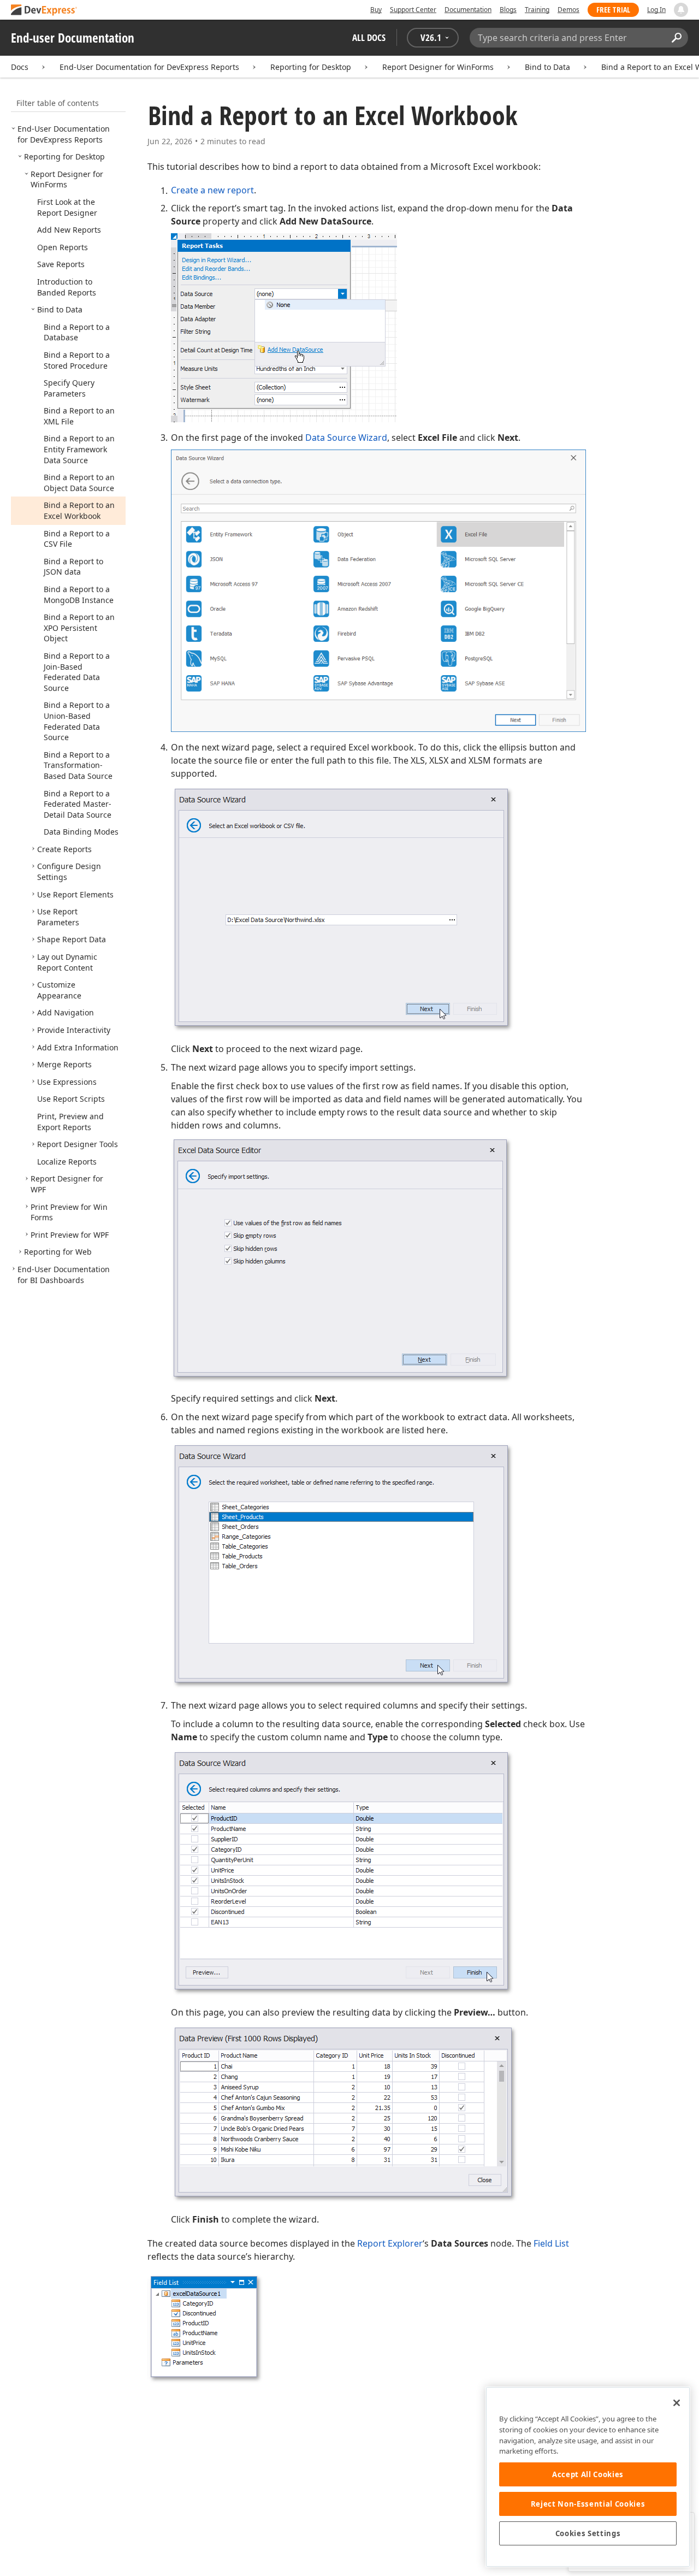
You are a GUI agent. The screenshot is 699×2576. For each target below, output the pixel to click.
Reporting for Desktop (311, 67)
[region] (588, 2477)
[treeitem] (64, 134)
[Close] (677, 2403)
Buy (376, 10)
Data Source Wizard (346, 438)
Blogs (508, 10)
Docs (20, 67)
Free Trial (613, 10)
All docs (369, 37)
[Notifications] (681, 10)
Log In (656, 10)
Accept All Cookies (588, 2474)
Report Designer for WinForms (438, 67)
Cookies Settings (588, 2533)
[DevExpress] (44, 11)
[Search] (676, 38)
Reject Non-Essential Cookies (588, 2504)
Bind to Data (547, 67)
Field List (551, 2243)
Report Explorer (390, 2243)
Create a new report (212, 190)
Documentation (468, 10)
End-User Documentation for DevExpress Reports (149, 67)
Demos (568, 10)
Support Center (413, 10)
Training (537, 10)
